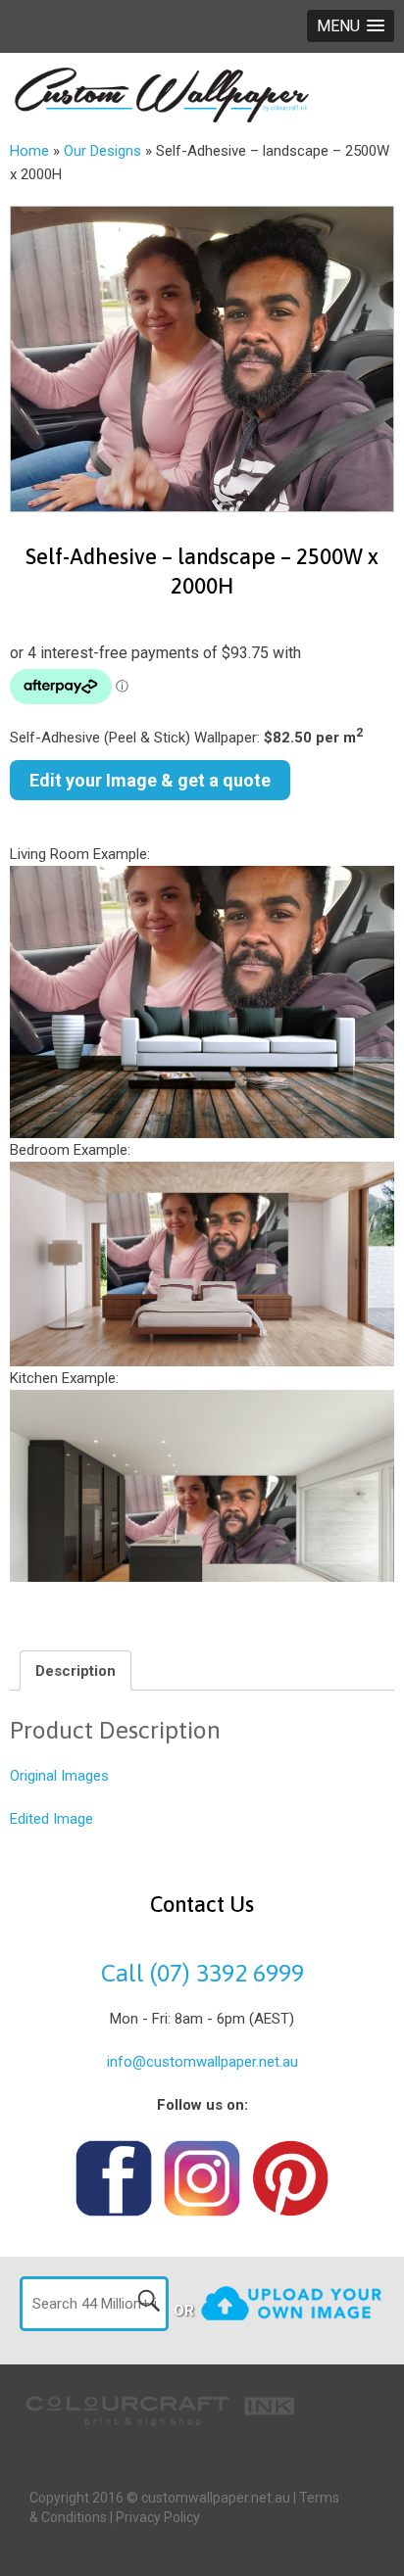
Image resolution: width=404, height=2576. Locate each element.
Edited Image (51, 1819)
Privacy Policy (158, 2517)
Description (76, 1671)
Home (29, 151)
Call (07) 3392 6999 (202, 1973)
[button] (351, 26)
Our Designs (102, 151)
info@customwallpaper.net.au (202, 2062)
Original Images (59, 1776)
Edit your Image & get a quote (150, 780)
